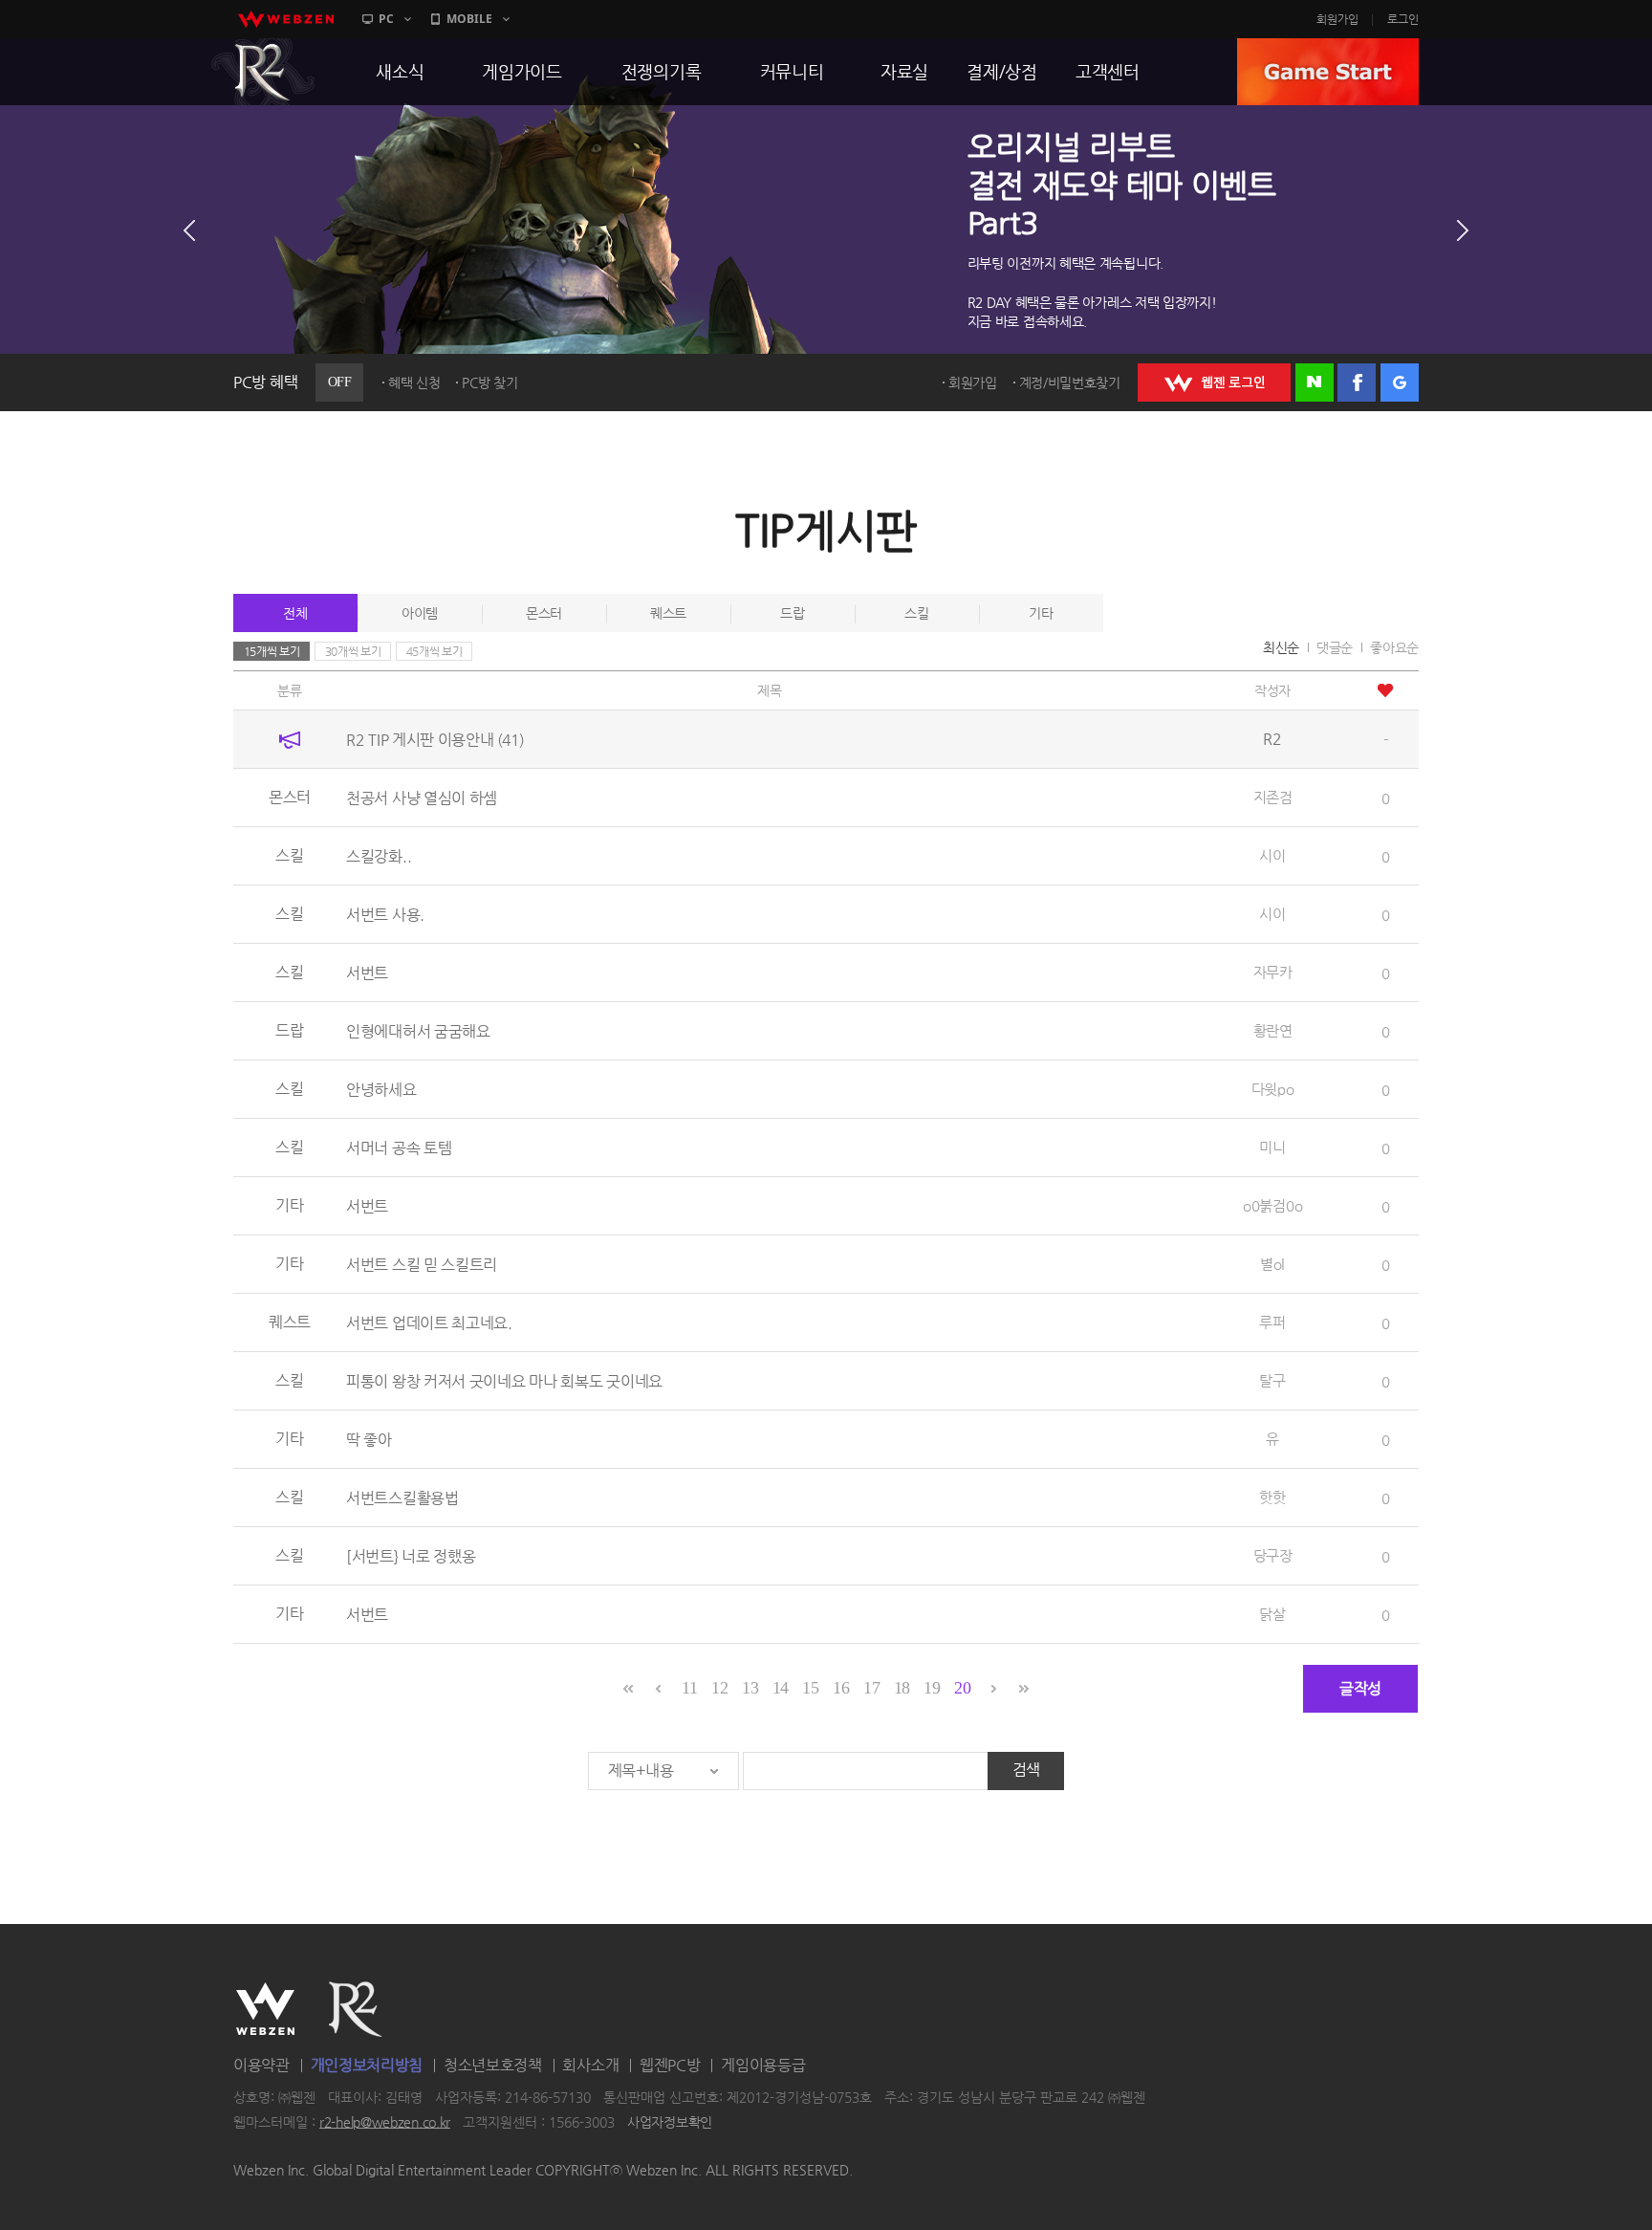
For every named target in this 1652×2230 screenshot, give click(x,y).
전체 (295, 613)
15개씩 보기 (272, 651)
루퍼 (1272, 1322)
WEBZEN (265, 2009)
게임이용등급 (763, 2065)
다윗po (1273, 1089)
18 (902, 1688)
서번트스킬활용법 (402, 1498)
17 (871, 1688)
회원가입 (1337, 19)
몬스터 (544, 613)
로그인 (1403, 19)
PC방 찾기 (489, 383)
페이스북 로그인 (1357, 383)
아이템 (420, 613)
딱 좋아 (369, 1440)
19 (932, 1688)
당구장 (1273, 1555)
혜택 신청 (414, 383)
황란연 (1273, 1030)
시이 (1272, 855)
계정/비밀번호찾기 (1070, 383)
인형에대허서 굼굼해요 (418, 1031)
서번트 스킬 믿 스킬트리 (422, 1265)
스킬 (916, 613)
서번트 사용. (385, 915)
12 (719, 1688)
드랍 (792, 613)
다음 (1463, 230)
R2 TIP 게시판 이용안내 (435, 740)
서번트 (367, 973)
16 (841, 1688)
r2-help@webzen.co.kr (385, 2122)
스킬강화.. (379, 856)
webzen (286, 19)
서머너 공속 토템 (399, 1148)
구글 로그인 (1400, 383)
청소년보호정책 (493, 2065)
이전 (189, 230)
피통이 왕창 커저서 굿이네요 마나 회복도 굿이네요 (504, 1381)
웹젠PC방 (670, 2065)
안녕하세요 (381, 1090)
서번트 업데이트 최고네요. (429, 1323)
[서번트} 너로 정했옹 (411, 1556)
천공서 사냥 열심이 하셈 (422, 798)
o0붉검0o (1272, 1205)
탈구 (1272, 1380)
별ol (1272, 1264)
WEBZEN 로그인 (1214, 383)
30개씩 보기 (353, 651)
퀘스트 (668, 613)
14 (781, 1688)
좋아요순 (1394, 647)
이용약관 (261, 2065)
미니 (1272, 1147)
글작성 (1360, 1688)
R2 (263, 72)
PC (386, 19)
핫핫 (1272, 1497)
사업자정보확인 (670, 2122)
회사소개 (590, 2065)
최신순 (1281, 647)
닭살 (1272, 1614)
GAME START (1328, 72)
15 (810, 1688)
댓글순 (1335, 647)
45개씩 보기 (435, 651)
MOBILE (469, 19)
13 (750, 1688)
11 (689, 1688)
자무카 (1273, 972)
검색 (1026, 1770)
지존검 (1273, 797)
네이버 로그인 (1315, 383)
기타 (1041, 613)
